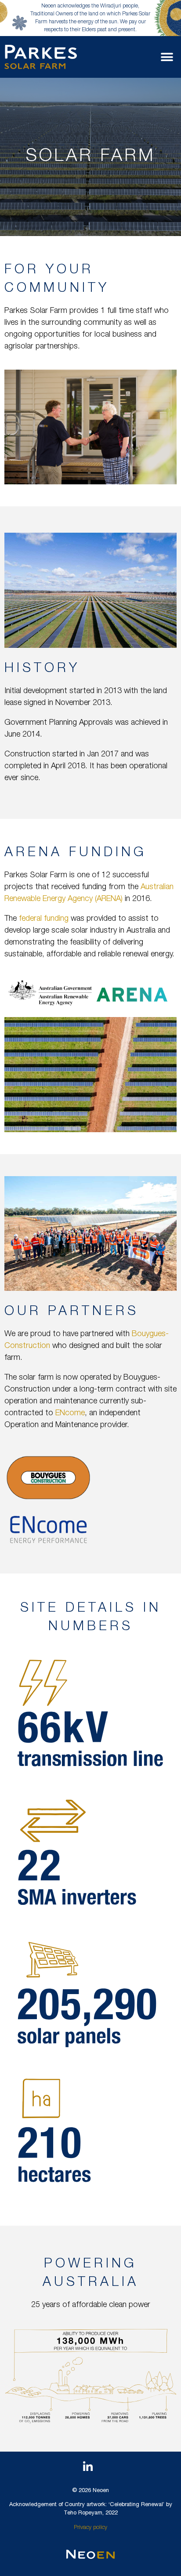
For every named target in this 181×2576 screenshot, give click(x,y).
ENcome (70, 1413)
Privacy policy (90, 2528)
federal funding (44, 919)
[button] (167, 57)
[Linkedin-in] (88, 2467)
